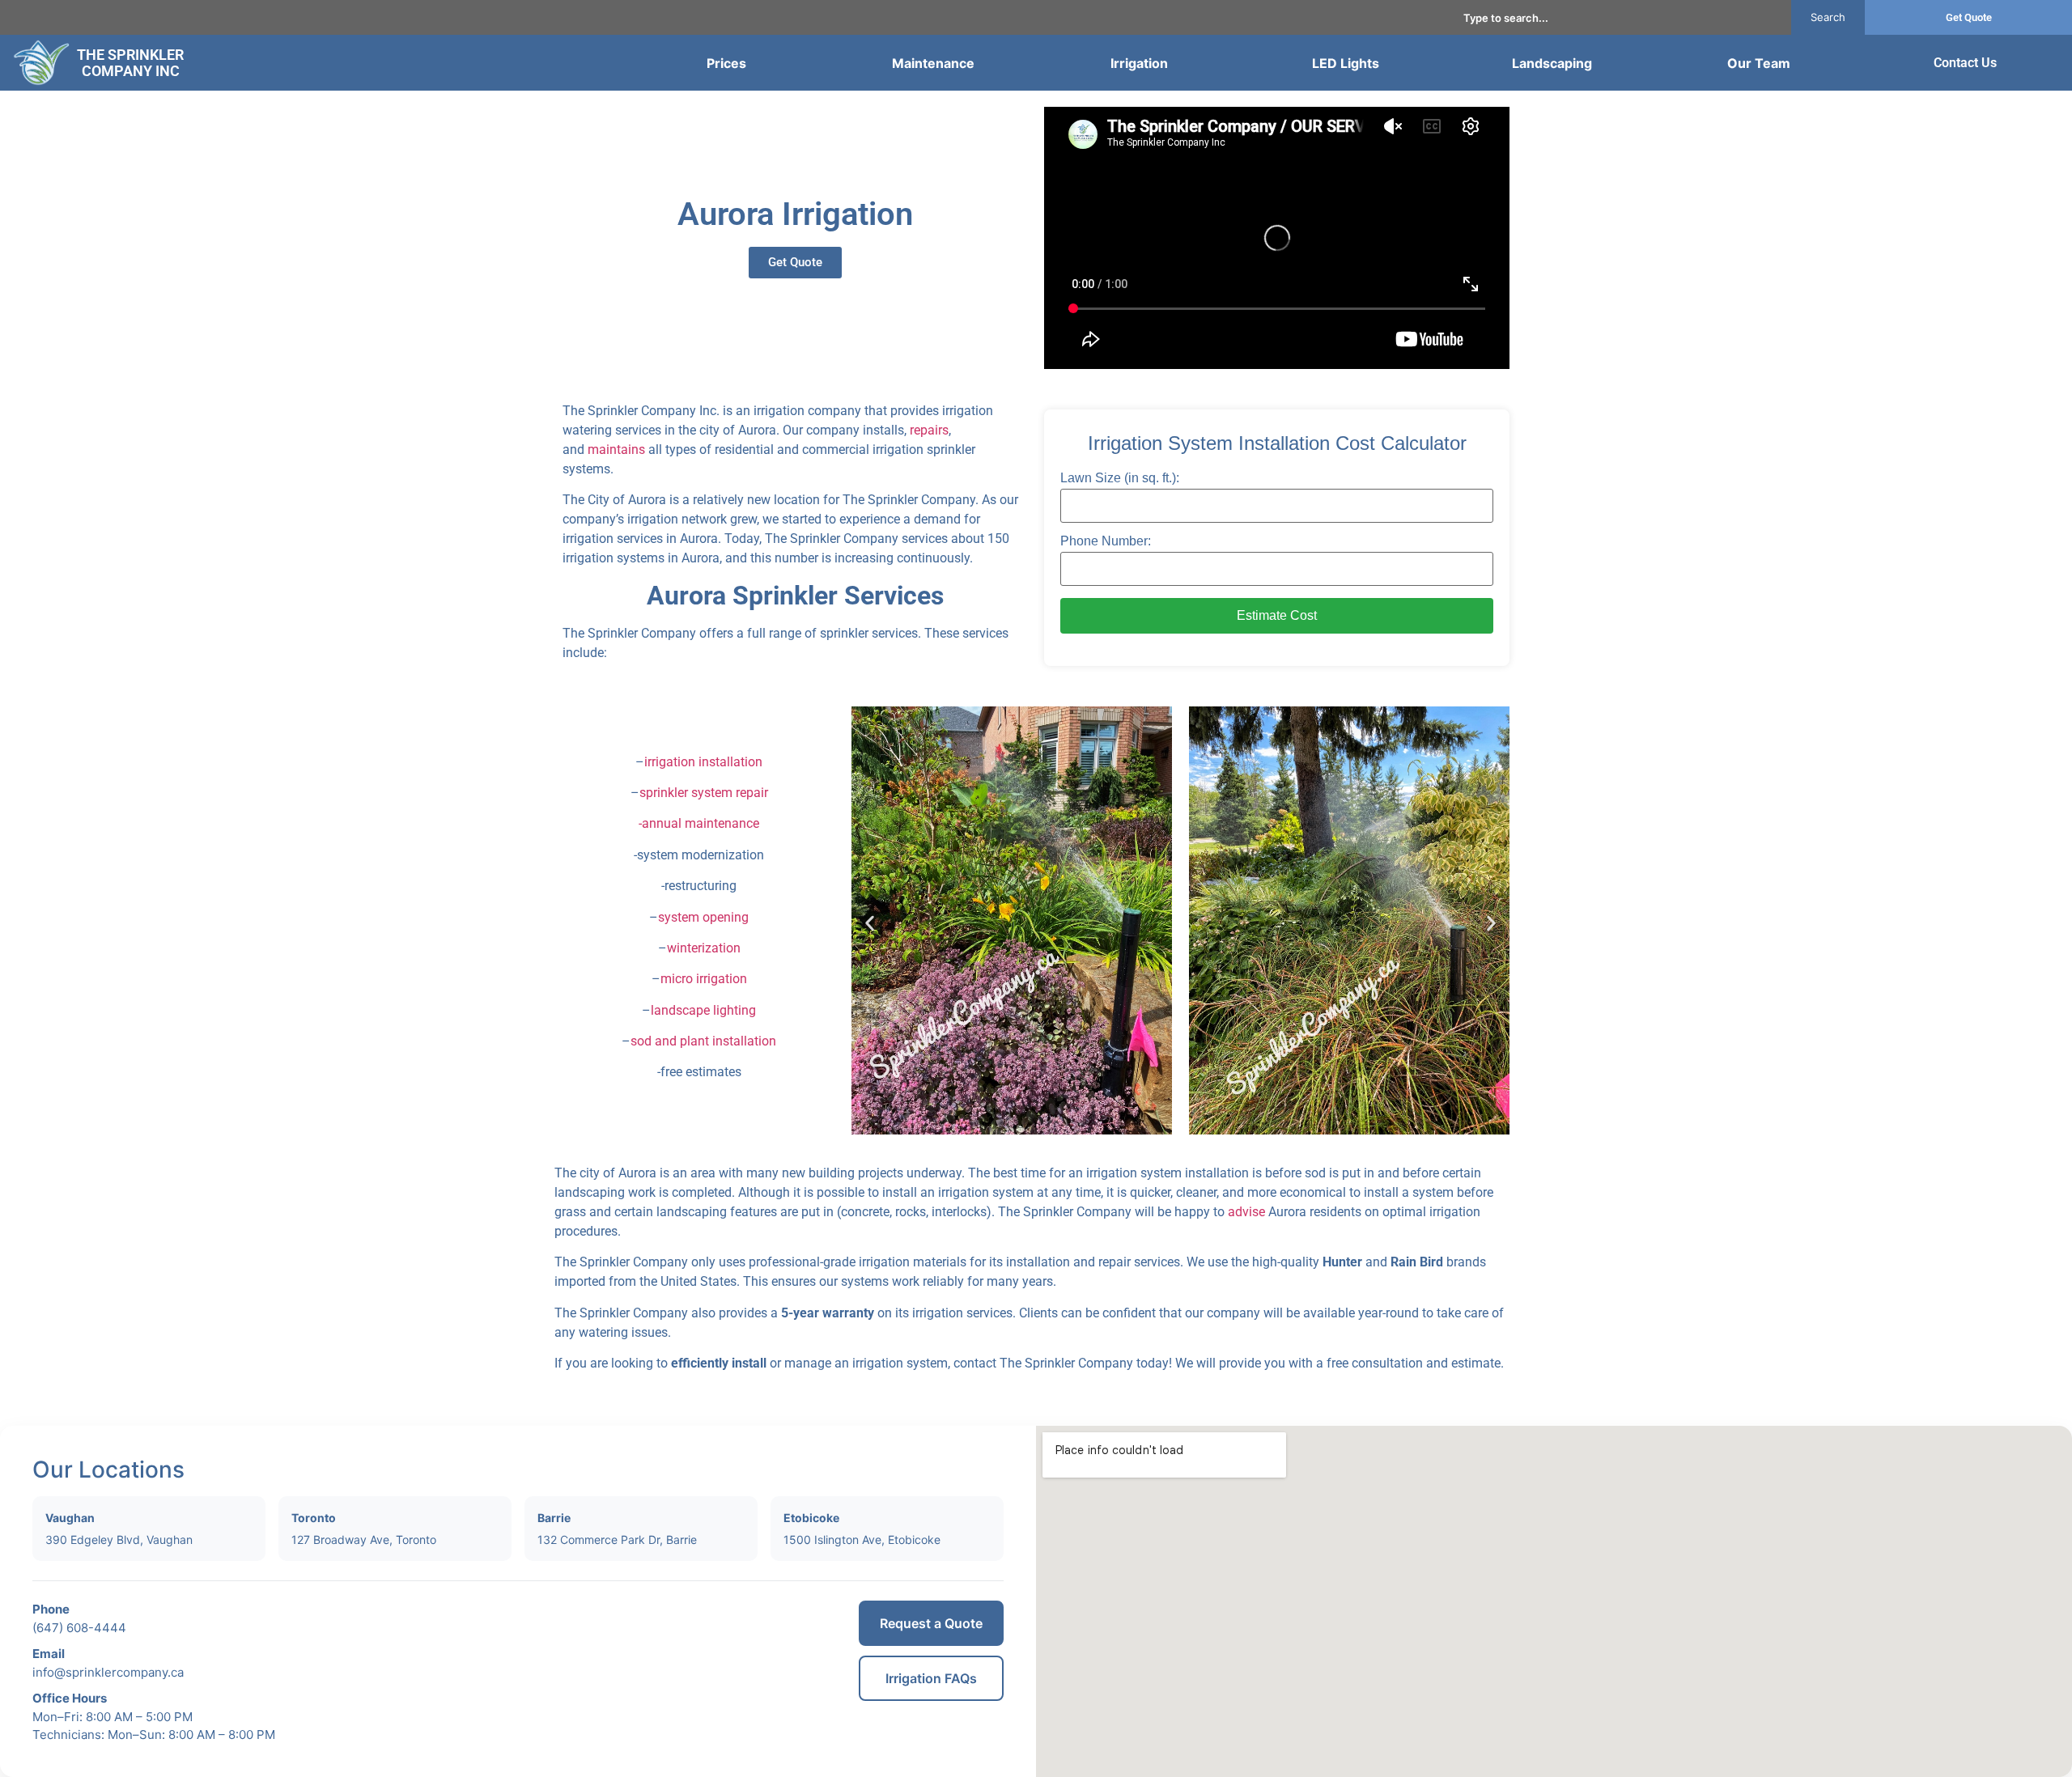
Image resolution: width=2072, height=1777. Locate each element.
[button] (870, 923)
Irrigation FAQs (931, 1678)
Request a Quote (931, 1623)
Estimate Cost (1277, 615)
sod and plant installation (703, 1041)
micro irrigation (704, 979)
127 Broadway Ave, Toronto (364, 1540)
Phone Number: (1106, 541)
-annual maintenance (699, 823)
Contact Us (1965, 63)
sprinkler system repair (704, 793)
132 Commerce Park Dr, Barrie (617, 1540)
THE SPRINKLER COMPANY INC (130, 63)
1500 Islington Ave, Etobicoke (862, 1540)
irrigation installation (703, 762)
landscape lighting (703, 1010)
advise (1246, 1212)
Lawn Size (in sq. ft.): (1120, 478)
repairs (929, 430)
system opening (703, 917)
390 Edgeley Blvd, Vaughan (119, 1540)
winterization (704, 948)
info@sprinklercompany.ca (108, 1672)
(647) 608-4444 (79, 1628)
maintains (616, 450)
